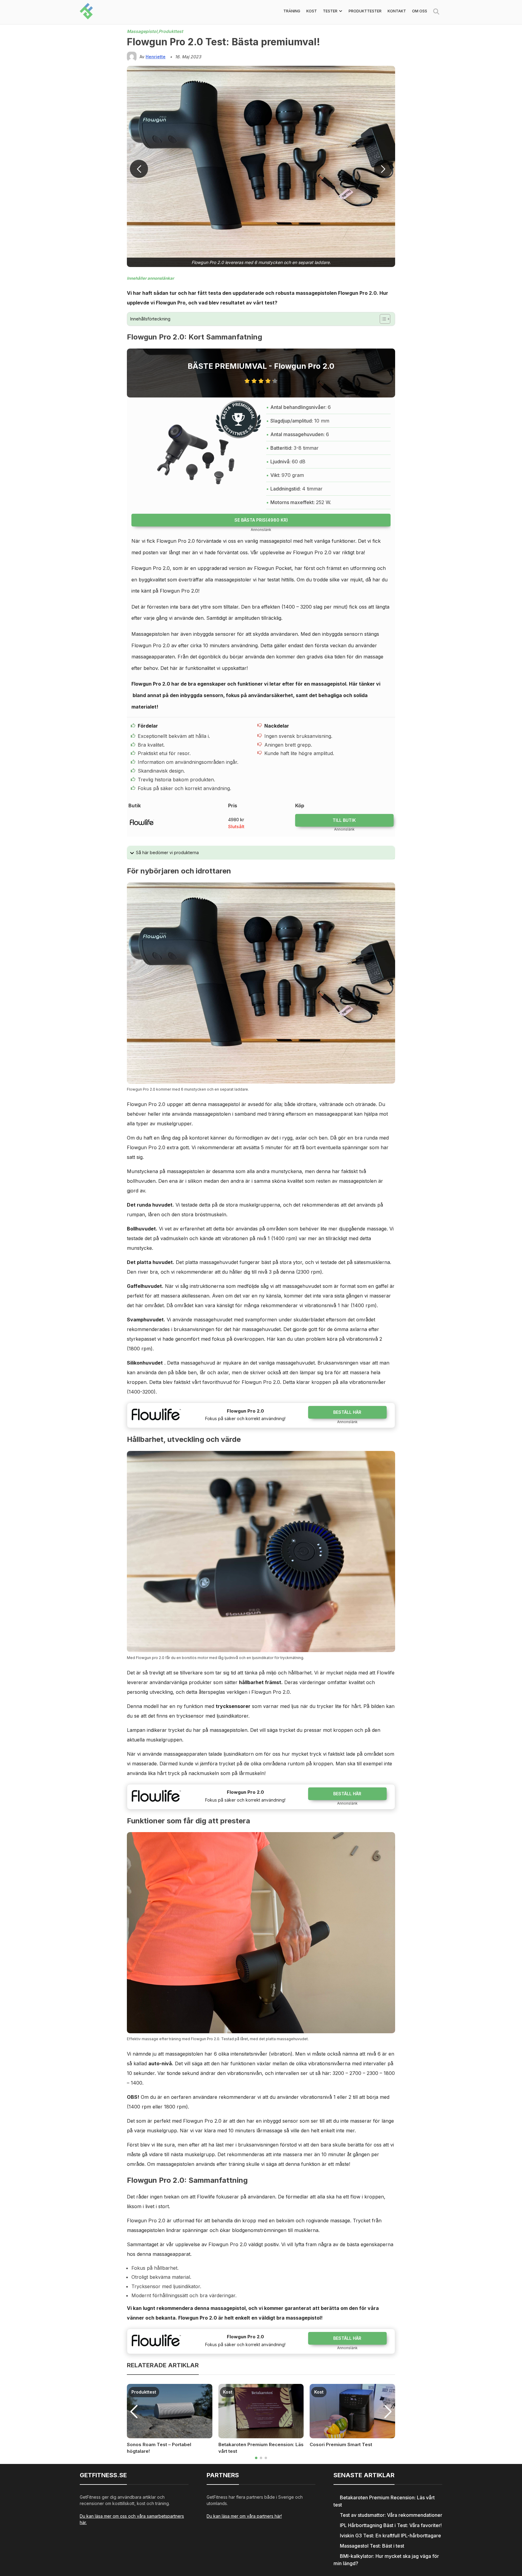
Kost (312, 11)
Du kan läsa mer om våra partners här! (244, 2516)
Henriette (156, 57)
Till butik (344, 820)
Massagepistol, (143, 31)
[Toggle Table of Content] (382, 319)
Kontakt (397, 11)
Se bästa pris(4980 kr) (261, 520)
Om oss (420, 11)
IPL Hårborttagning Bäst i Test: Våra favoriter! (391, 2525)
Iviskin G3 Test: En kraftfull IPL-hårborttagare (390, 2536)
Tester (330, 11)
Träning (292, 11)
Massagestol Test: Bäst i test (372, 2546)
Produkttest (171, 31)
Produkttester (365, 11)
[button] (383, 169)
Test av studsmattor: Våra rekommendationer (391, 2515)
